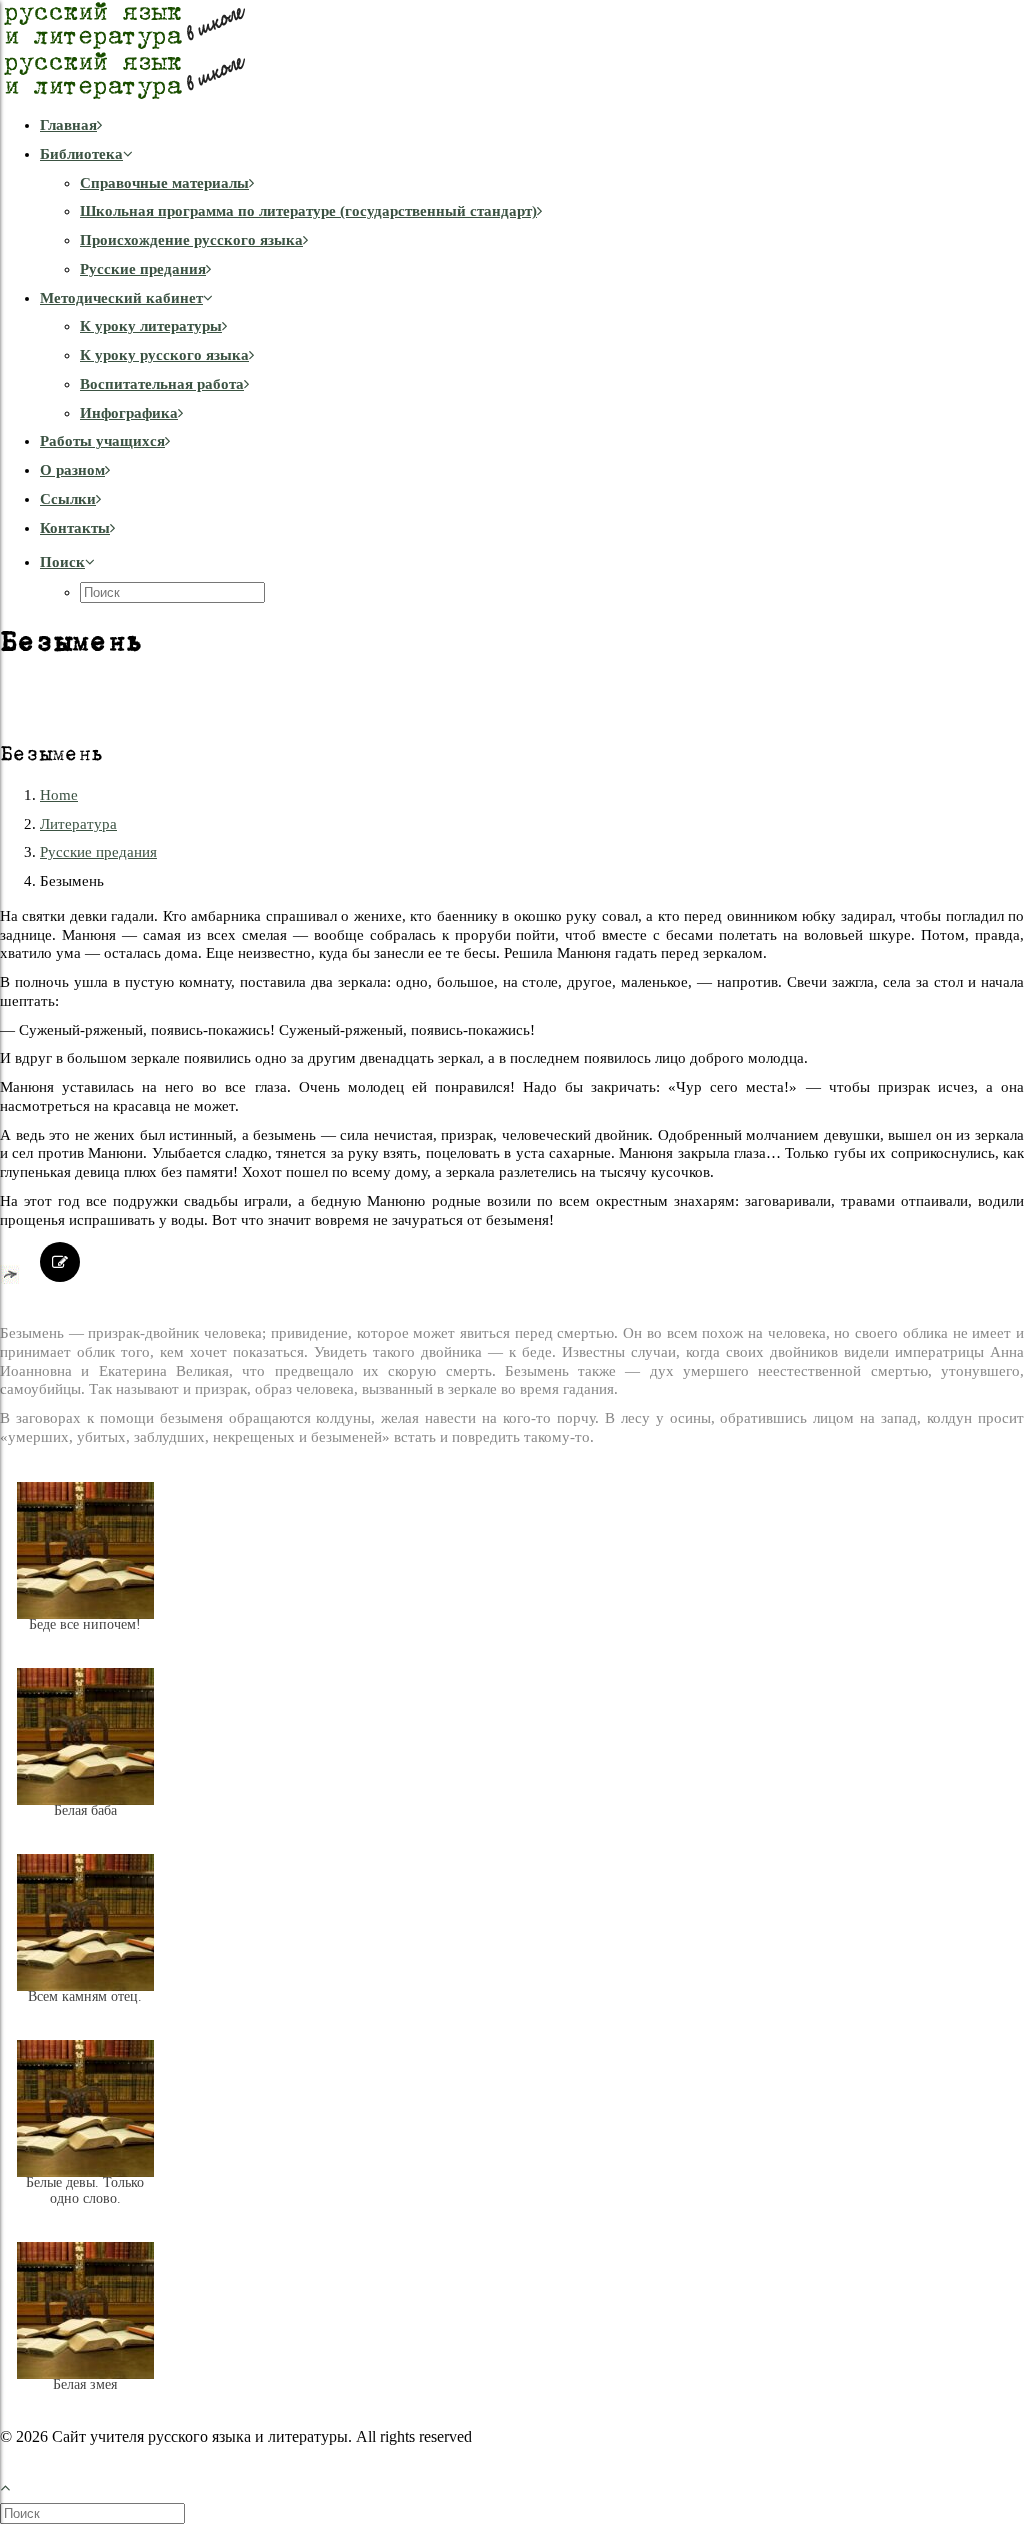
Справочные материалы (164, 183)
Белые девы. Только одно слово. (85, 2190)
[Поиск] (94, 2513)
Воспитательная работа (162, 384)
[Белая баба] (85, 1826)
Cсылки (68, 499)
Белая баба (85, 1810)
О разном (72, 470)
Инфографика (129, 413)
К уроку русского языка (164, 355)
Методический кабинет (121, 298)
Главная (68, 125)
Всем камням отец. (85, 1996)
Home (59, 795)
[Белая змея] (85, 2400)
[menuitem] (532, 125)
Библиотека (81, 154)
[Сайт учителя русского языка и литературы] (512, 50)
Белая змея (85, 2384)
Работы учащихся (102, 441)
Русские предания (143, 269)
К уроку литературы (151, 326)
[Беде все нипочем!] (85, 1640)
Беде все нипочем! (85, 1624)
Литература (78, 824)
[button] (67, 562)
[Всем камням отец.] (85, 2012)
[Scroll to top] (16, 2484)
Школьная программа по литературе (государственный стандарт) (308, 211)
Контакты (75, 528)
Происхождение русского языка (191, 240)
